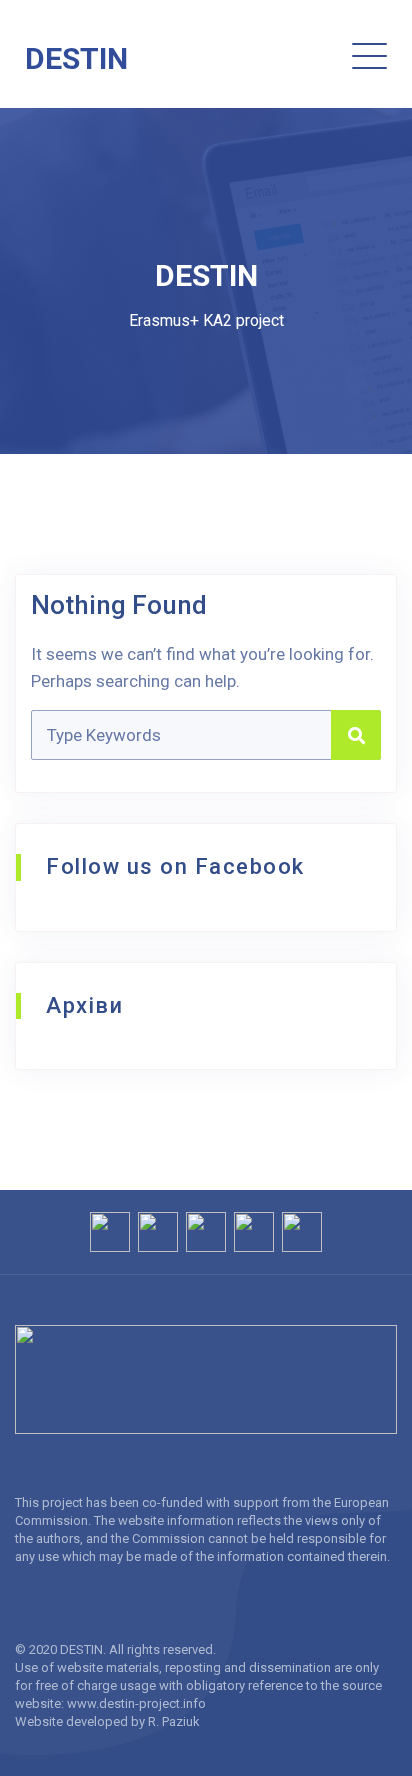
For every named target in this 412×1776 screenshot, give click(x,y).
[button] (296, 56)
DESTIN (76, 58)
